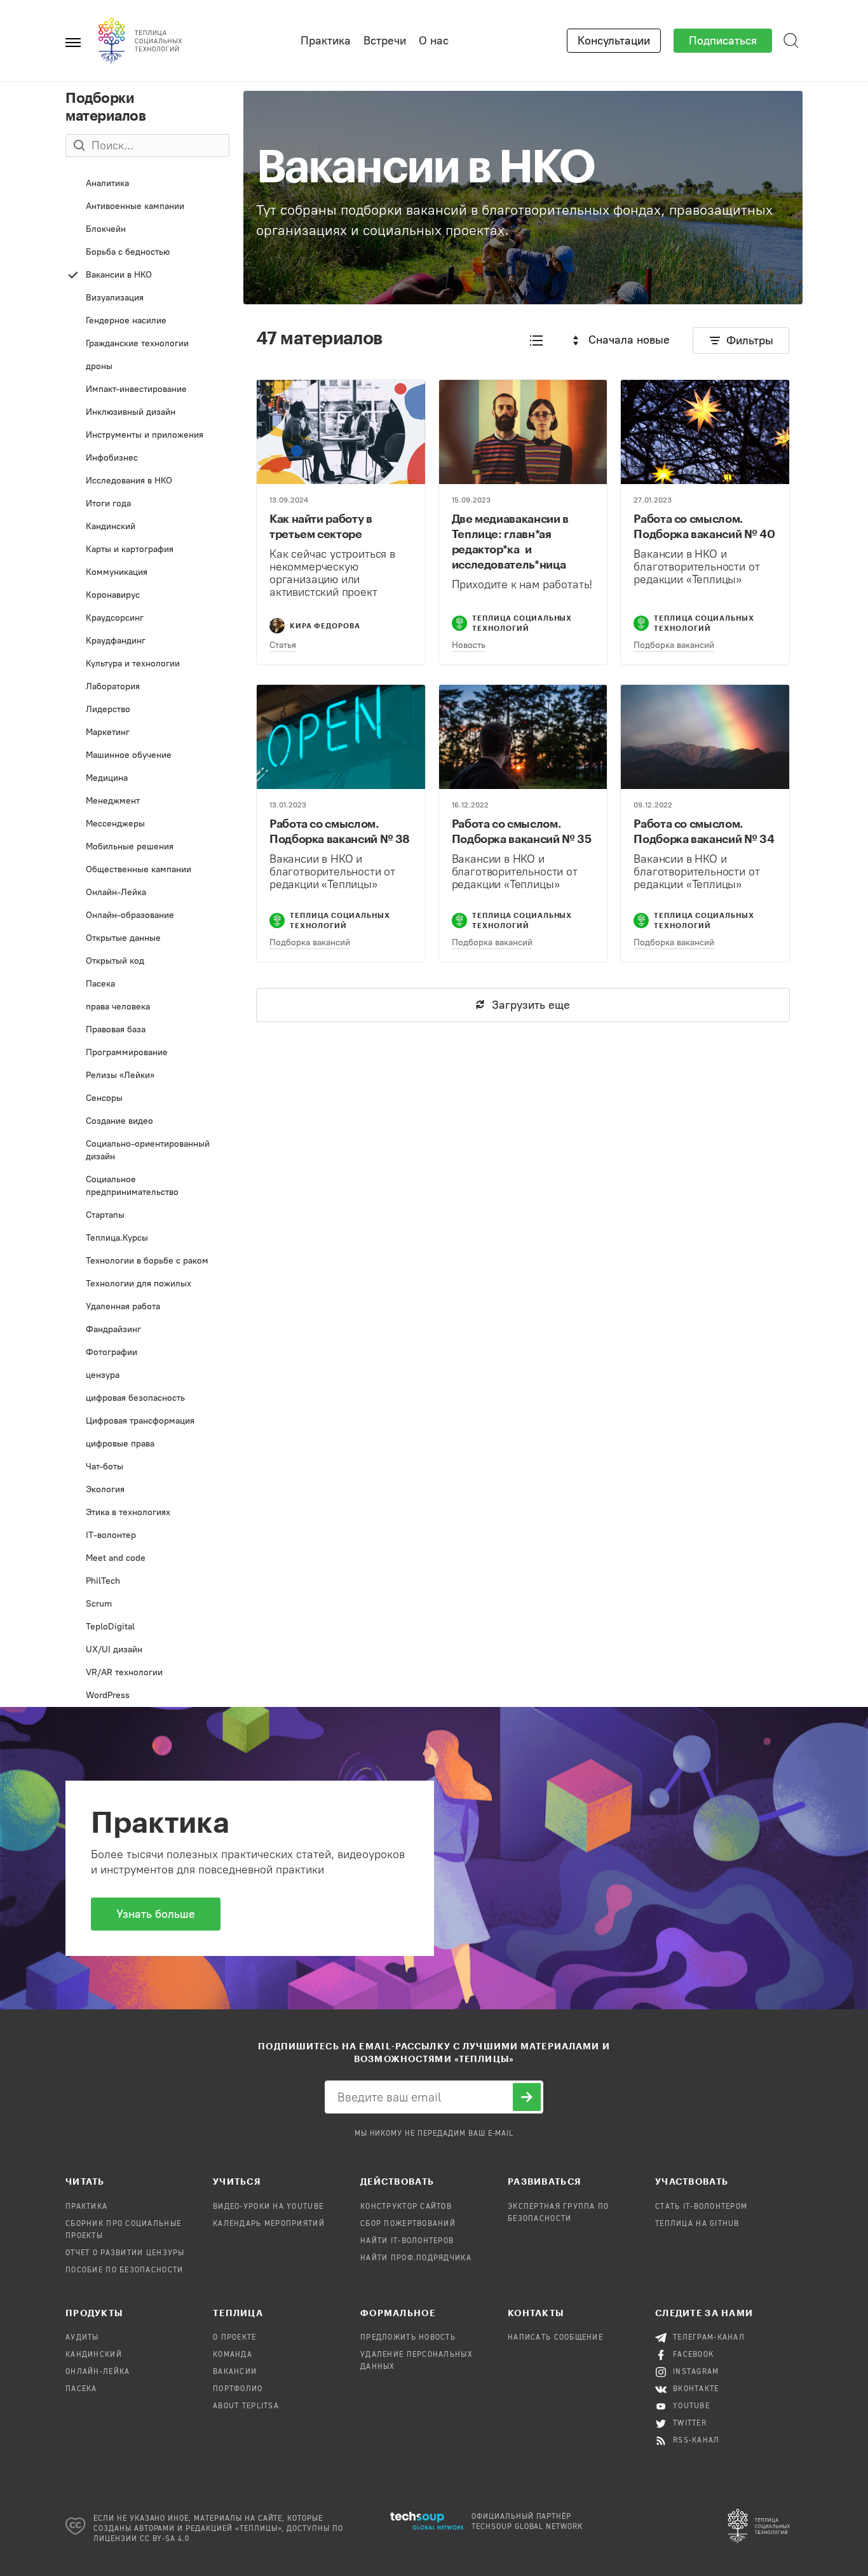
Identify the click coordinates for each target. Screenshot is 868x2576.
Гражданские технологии (145, 347)
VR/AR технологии (148, 1676)
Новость (469, 645)
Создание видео (139, 1124)
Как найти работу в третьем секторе (321, 526)
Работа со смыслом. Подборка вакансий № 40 (704, 526)
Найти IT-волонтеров (407, 2241)
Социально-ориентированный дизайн (146, 1153)
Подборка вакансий (674, 645)
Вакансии (235, 2372)
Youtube (691, 2406)
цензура (149, 1378)
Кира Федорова (325, 625)
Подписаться (723, 41)
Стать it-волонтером (701, 2207)
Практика (326, 41)
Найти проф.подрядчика (416, 2258)
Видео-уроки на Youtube (268, 2207)
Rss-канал (696, 2441)
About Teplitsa (246, 2406)
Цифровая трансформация (148, 1424)
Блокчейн (145, 232)
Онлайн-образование (141, 918)
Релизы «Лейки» (147, 1078)
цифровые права (142, 1447)
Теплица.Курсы (146, 1241)
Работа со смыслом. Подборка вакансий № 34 (704, 831)
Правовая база (148, 1033)
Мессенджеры (144, 827)
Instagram (696, 2372)
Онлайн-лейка (98, 2372)
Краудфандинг (145, 644)
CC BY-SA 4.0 (165, 2539)
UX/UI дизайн (141, 1653)
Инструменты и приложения (143, 438)
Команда (233, 2355)
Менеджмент (146, 804)
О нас (434, 41)
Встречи (385, 41)
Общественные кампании (145, 873)
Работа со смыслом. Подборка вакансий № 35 (522, 831)
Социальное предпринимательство (145, 1189)
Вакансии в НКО (148, 278)
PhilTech (141, 1584)
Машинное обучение (143, 758)
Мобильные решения (148, 850)
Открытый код (145, 964)
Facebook (694, 2355)
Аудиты (82, 2338)
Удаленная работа (149, 1310)
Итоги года (140, 507)
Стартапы (145, 1218)
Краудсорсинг (141, 621)
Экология (147, 1493)
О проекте (235, 2338)
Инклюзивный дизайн (148, 415)
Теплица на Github (697, 2224)
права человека (148, 1010)
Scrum (147, 1607)
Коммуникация (146, 575)
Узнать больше (156, 1914)
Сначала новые (629, 340)
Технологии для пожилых (149, 1287)
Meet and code (146, 1561)
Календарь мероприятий (269, 2224)
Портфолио (238, 2389)
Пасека (148, 987)
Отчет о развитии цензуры (125, 2253)
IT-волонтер (147, 1538)
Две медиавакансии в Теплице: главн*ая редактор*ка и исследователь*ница (510, 541)
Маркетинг (143, 735)
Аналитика (143, 186)
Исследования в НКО (145, 484)
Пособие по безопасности (124, 2270)
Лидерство (146, 712)
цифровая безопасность (146, 1401)
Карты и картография (149, 552)
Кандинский (148, 529)
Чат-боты (145, 1470)
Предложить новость (408, 2338)
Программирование (146, 1055)
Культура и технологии (144, 667)
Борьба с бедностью (146, 255)
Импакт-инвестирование (140, 392)
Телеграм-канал (709, 2338)
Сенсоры (144, 1101)
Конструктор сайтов (406, 2207)
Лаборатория (145, 690)
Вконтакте (696, 2389)
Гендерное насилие (148, 324)
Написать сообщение (555, 2338)
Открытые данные (145, 941)
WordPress (146, 1698)
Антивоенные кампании (145, 209)
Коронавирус (146, 598)
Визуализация (144, 301)
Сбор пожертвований (408, 2224)
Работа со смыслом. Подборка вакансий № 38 (340, 831)
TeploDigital (147, 1630)
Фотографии (148, 1355)
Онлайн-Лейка (149, 895)
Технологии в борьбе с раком (148, 1264)
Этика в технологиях (139, 1515)
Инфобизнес (136, 461)
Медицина (146, 781)
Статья (283, 645)
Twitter (690, 2424)
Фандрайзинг (148, 1332)
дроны (147, 369)
